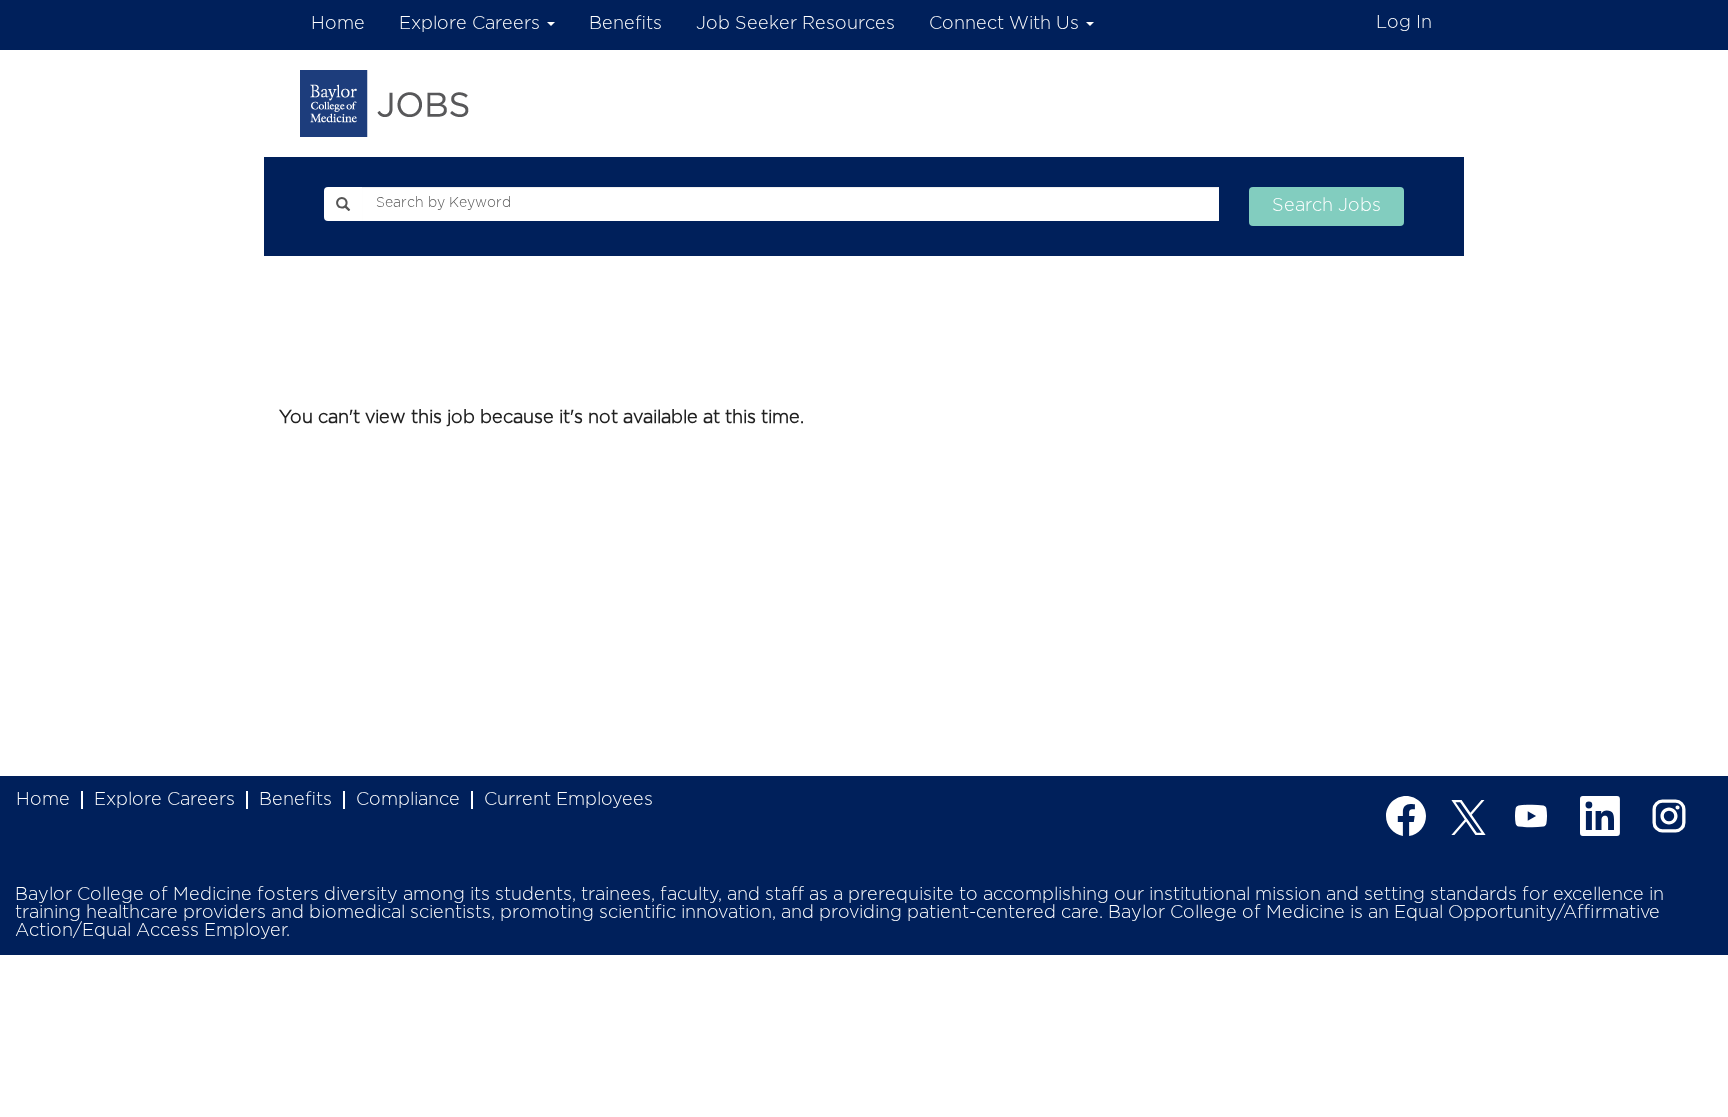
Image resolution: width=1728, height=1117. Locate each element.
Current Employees (568, 800)
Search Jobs (1326, 206)
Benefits (625, 24)
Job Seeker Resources (795, 24)
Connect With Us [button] (1006, 24)
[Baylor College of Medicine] (385, 103)
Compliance (408, 800)
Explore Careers (164, 800)
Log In (1404, 23)
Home (338, 24)
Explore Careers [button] (472, 24)
